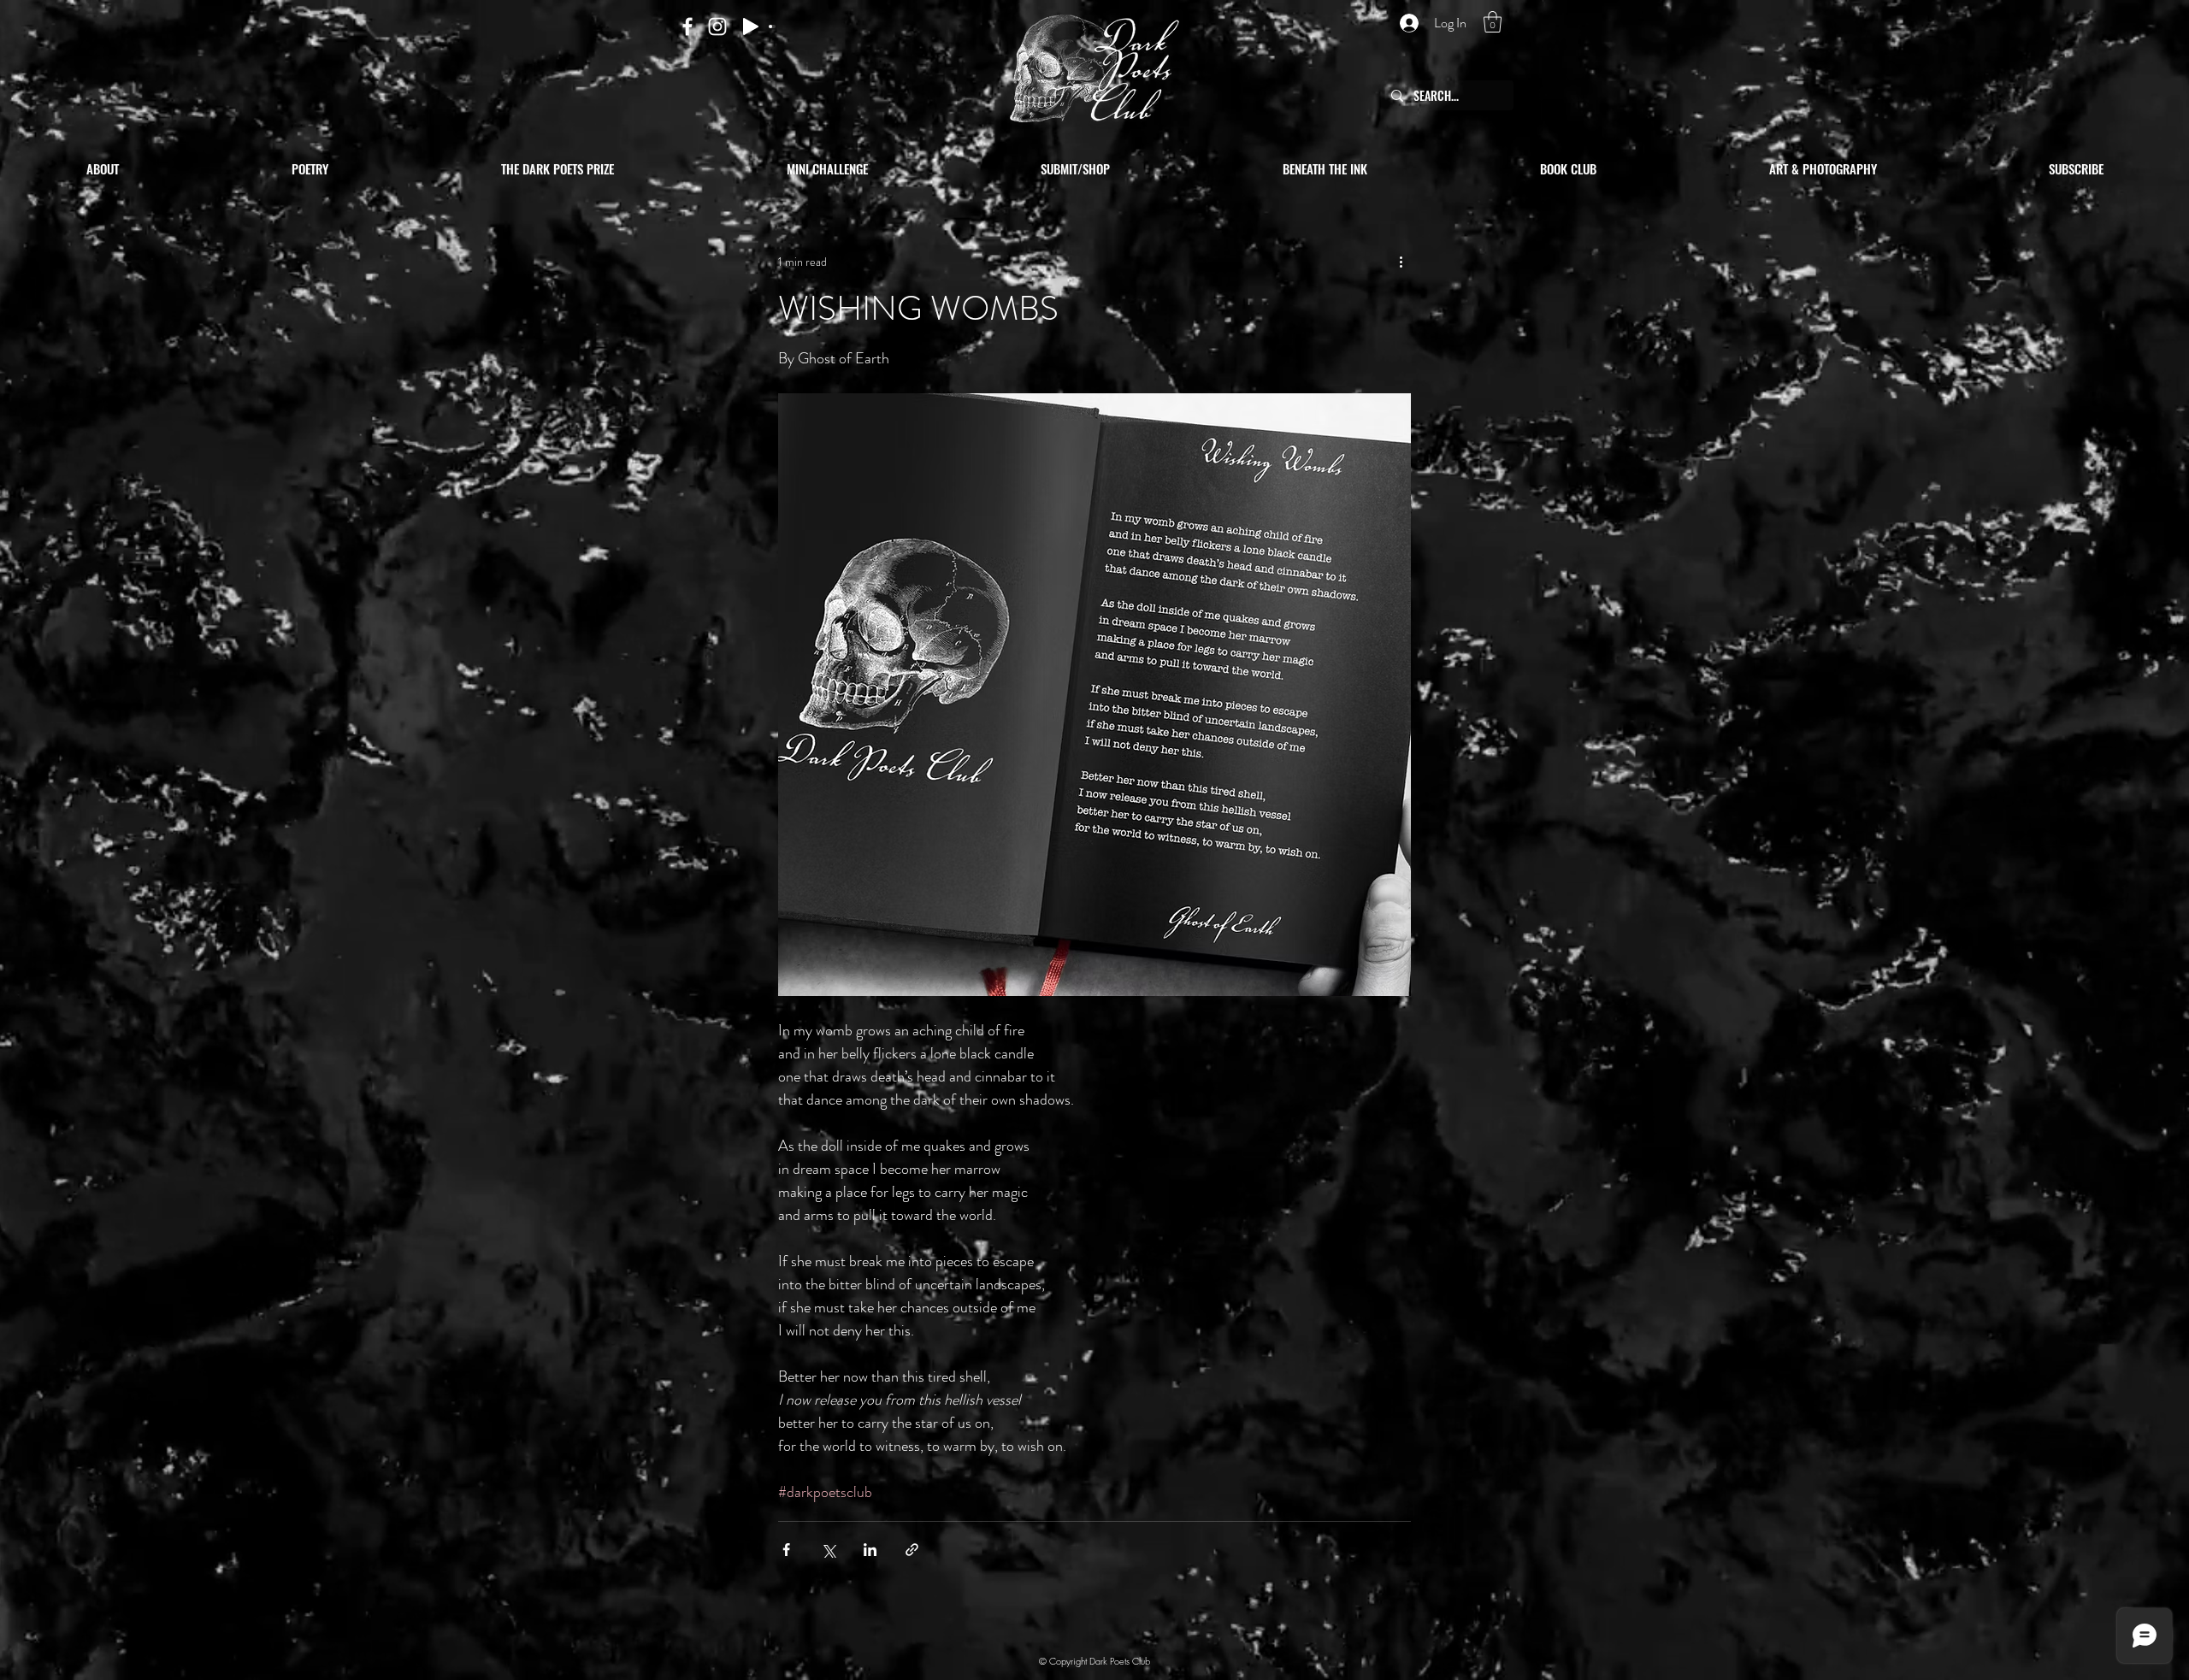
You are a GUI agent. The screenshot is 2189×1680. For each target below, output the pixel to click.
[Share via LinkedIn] (870, 1550)
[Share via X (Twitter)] (828, 1550)
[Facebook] (687, 27)
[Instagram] (717, 27)
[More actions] (1401, 262)
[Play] (751, 27)
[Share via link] (912, 1550)
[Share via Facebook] (786, 1550)
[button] (1493, 22)
